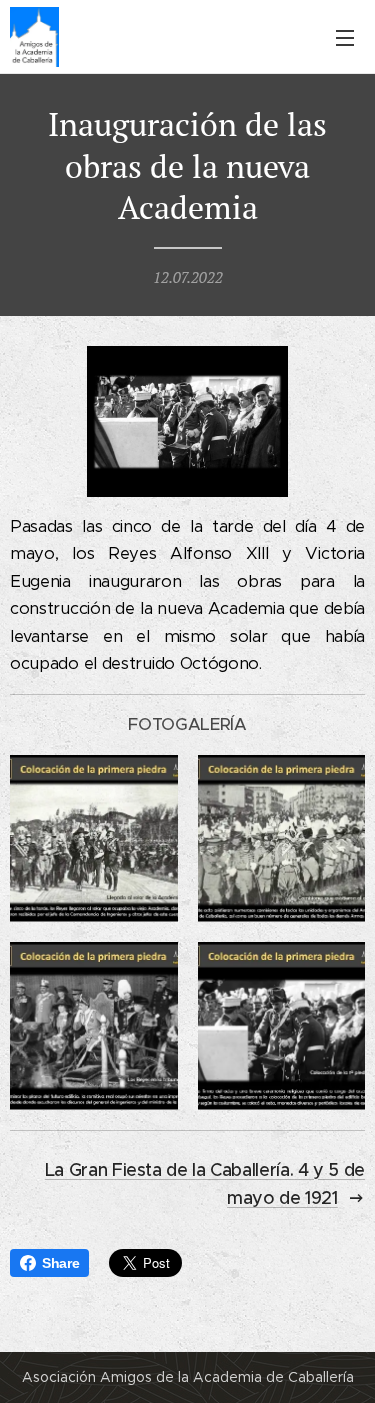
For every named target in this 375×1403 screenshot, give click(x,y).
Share (60, 1263)
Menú (345, 37)
